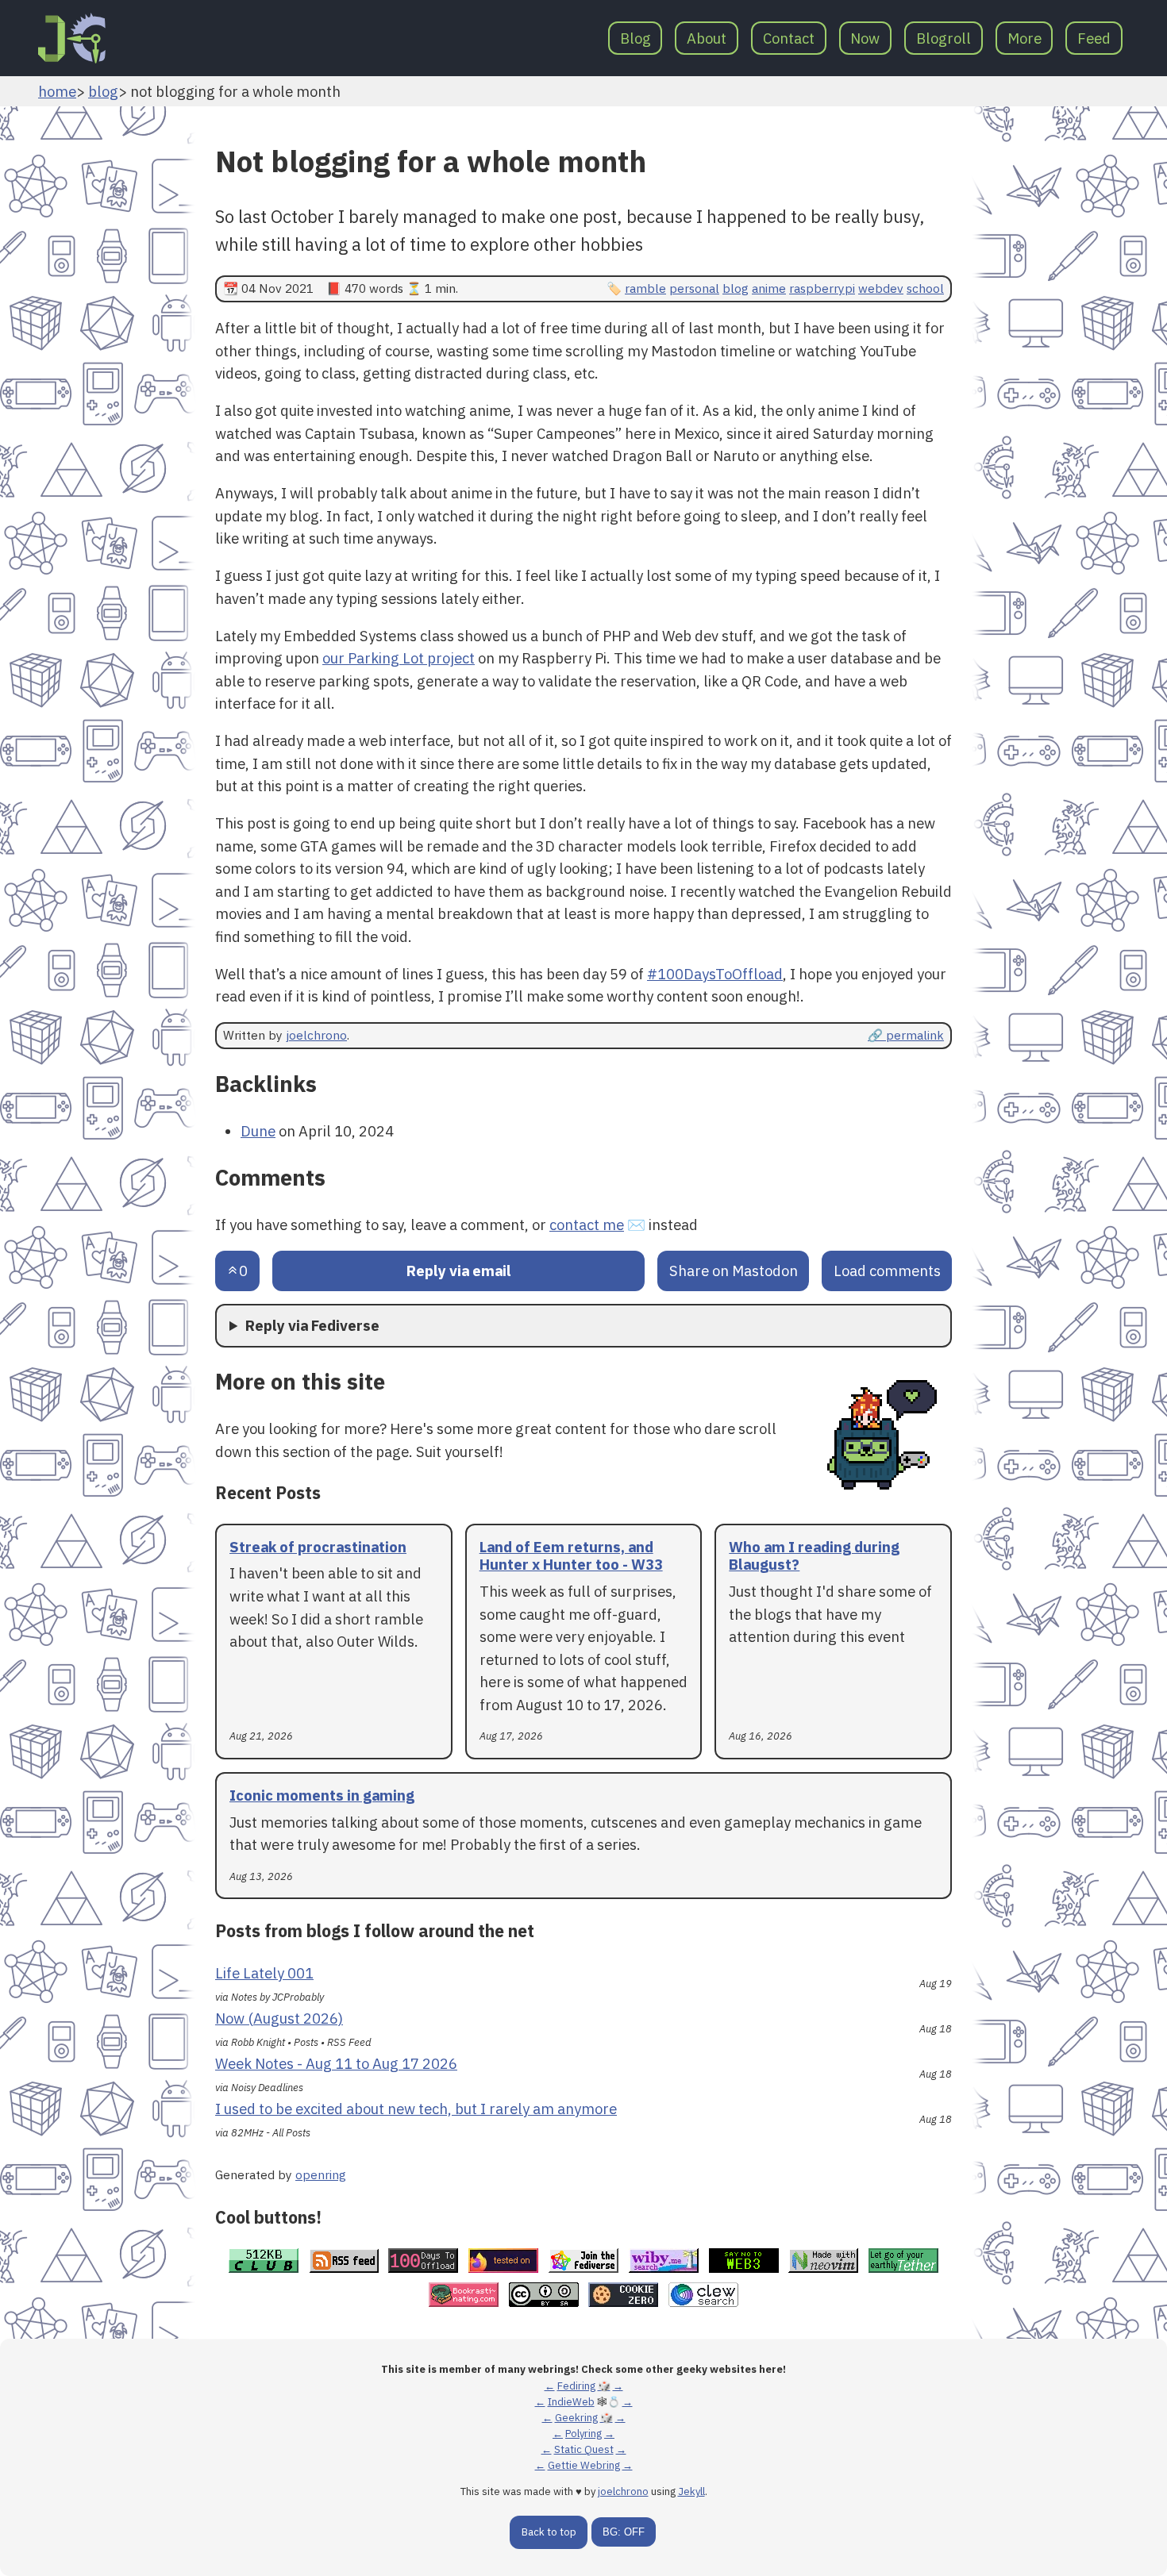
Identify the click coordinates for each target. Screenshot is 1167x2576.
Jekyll (691, 2491)
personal (694, 288)
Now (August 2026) (279, 2018)
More (1024, 38)
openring (321, 2174)
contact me (587, 1225)
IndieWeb (571, 2402)
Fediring (576, 2386)
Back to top (549, 2532)
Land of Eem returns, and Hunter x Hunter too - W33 (571, 1556)
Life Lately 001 (264, 1973)
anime (769, 288)
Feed (1094, 38)
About (707, 38)
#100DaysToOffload (715, 974)
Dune (258, 1131)
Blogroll (944, 38)
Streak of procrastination (318, 1547)
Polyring (583, 2434)
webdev (881, 288)
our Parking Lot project (399, 658)
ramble (645, 288)
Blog (635, 38)
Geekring (576, 2418)
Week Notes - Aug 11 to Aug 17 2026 (336, 2063)
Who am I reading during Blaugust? (814, 1556)
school (925, 288)
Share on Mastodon (734, 1271)
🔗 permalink (906, 1035)
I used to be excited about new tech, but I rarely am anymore (416, 2109)
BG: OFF (624, 2532)
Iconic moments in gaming (322, 1795)
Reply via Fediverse (312, 1325)
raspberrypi (822, 288)
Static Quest (584, 2449)
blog (103, 91)
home (57, 91)
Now (865, 38)
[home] (72, 38)
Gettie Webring (584, 2465)
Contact (789, 38)
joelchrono (316, 1035)
